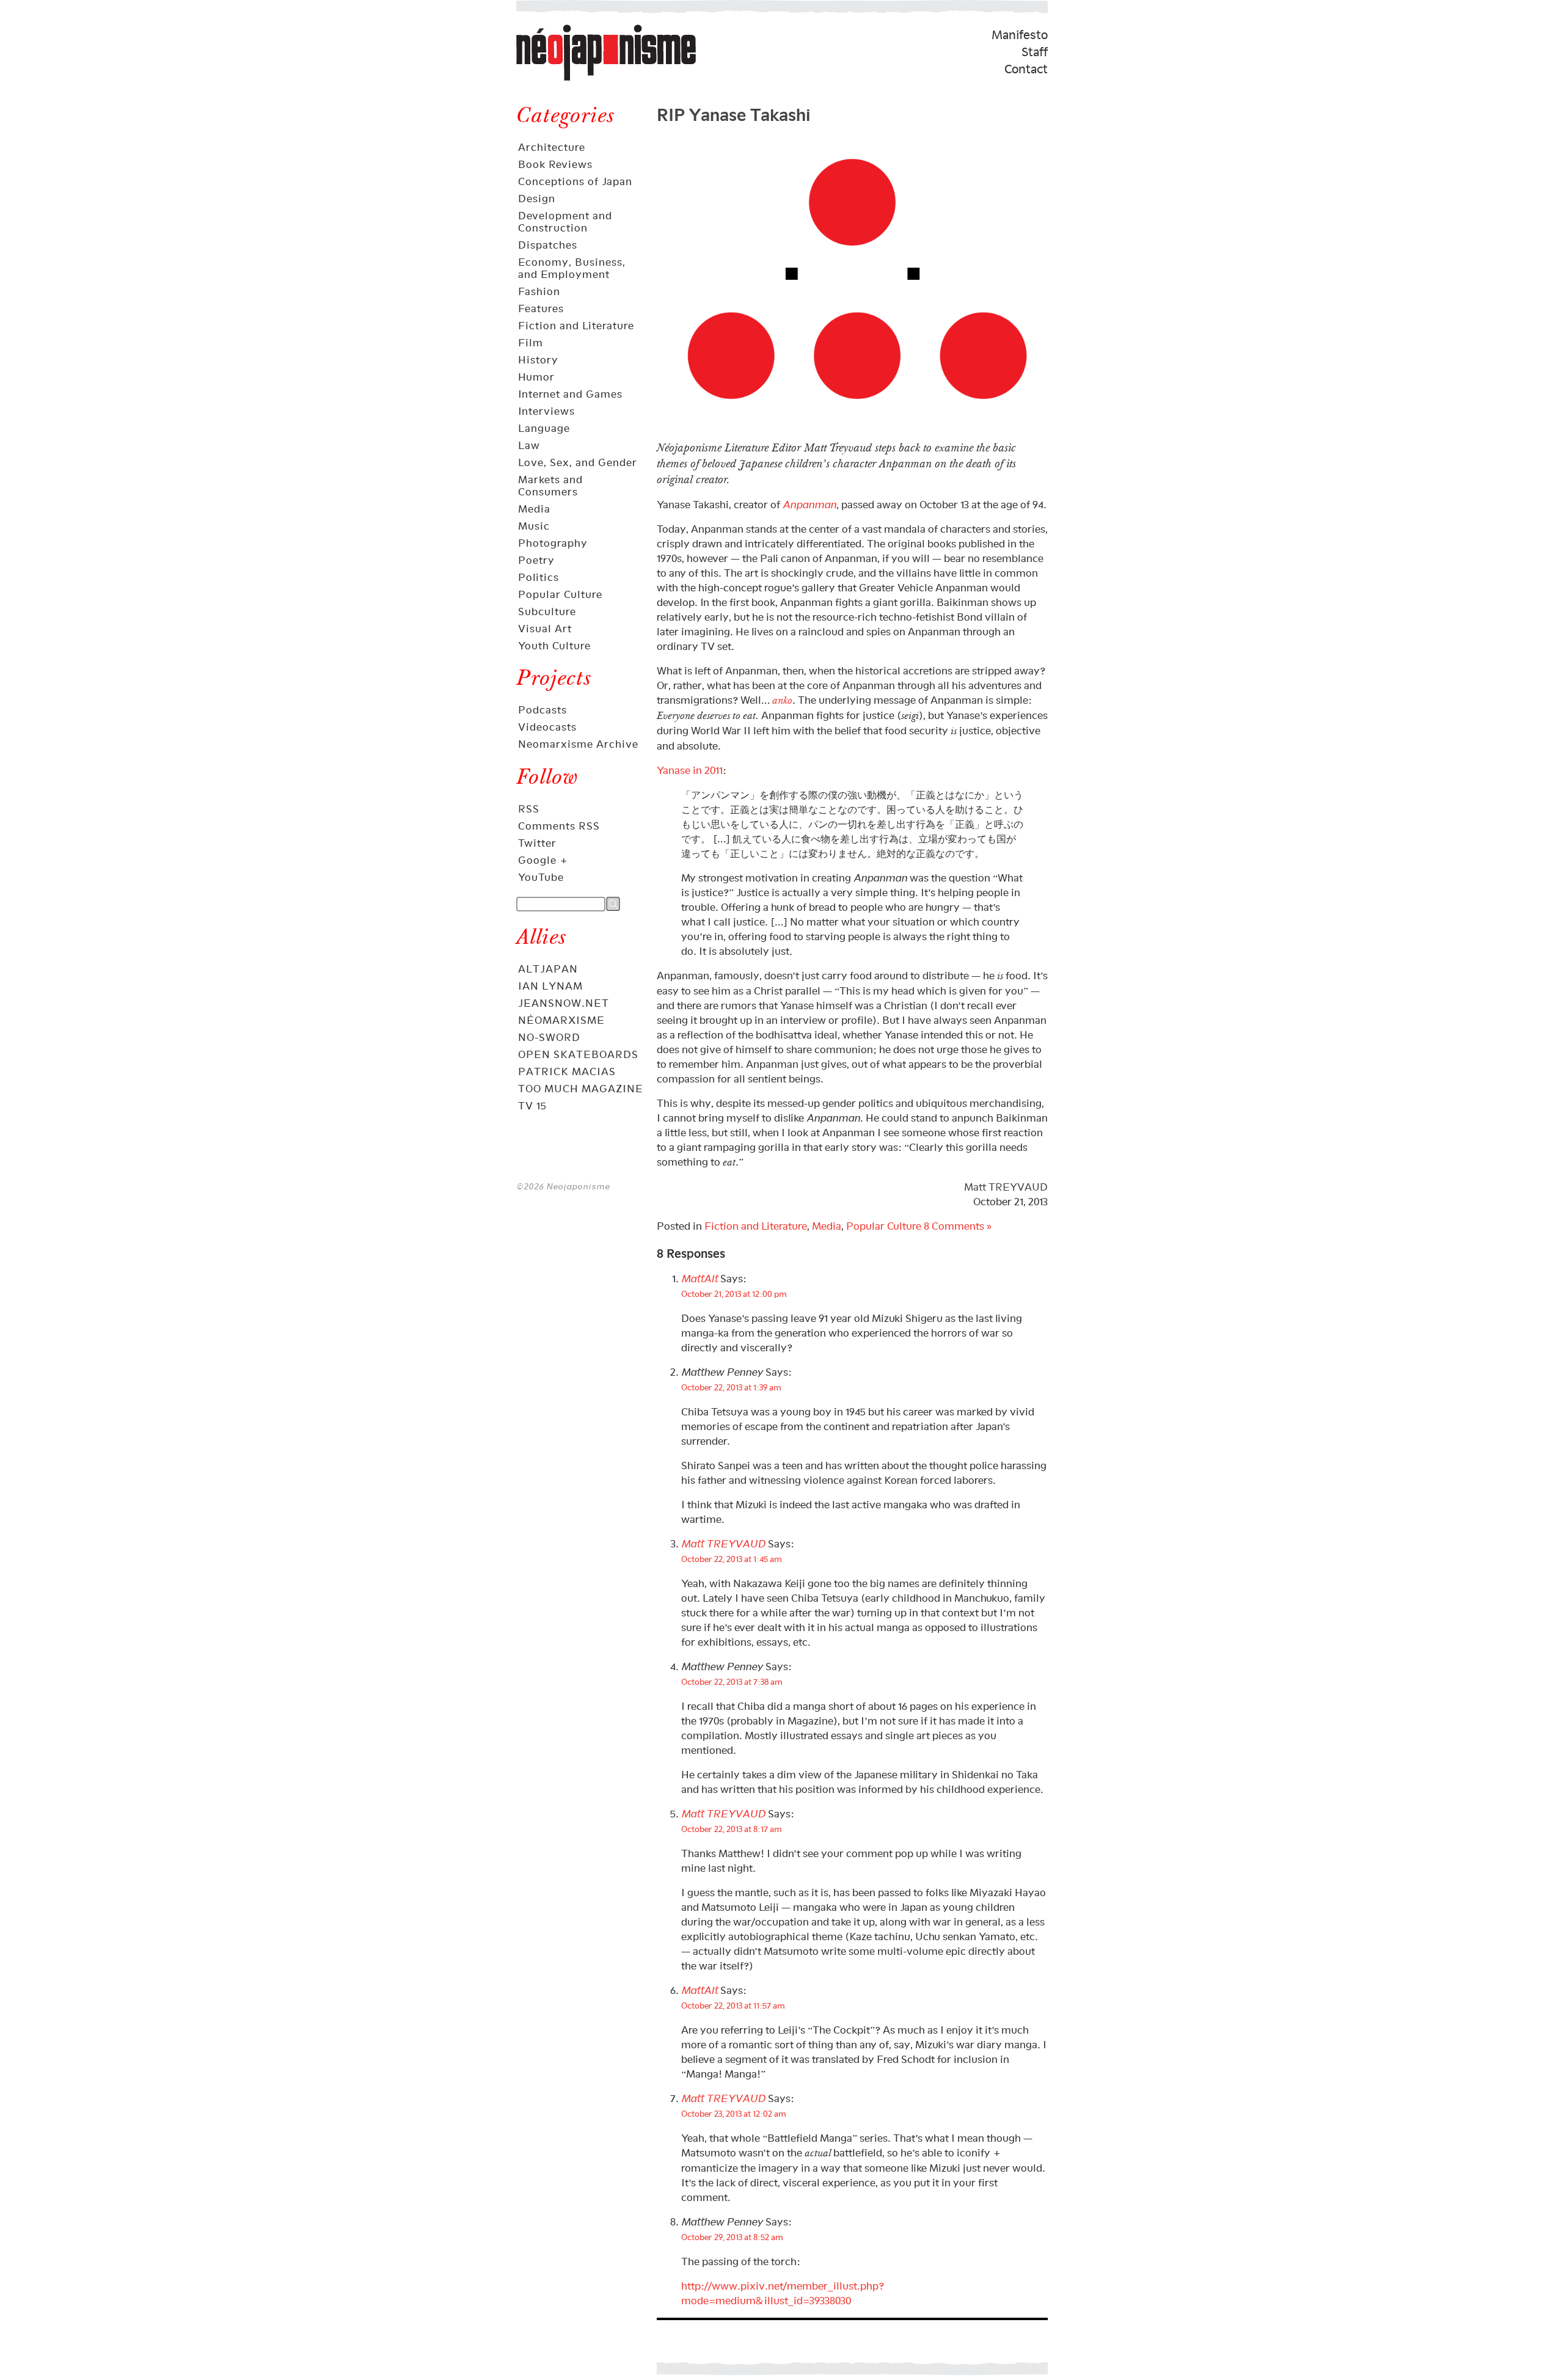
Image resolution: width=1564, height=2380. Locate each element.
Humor (536, 377)
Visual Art (545, 629)
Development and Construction (565, 222)
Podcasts (543, 710)
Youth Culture (554, 646)
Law (529, 445)
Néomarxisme (561, 1020)
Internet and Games (570, 394)
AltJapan (548, 969)
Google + (543, 860)
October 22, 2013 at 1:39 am (731, 1387)
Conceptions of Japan (575, 181)
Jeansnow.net (564, 1003)
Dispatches (548, 245)
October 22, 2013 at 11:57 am (733, 2005)
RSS (529, 809)
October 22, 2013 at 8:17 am (732, 1829)
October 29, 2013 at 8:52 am (732, 2237)
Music (534, 526)
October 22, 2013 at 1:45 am (732, 1559)
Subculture (547, 611)
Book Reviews (555, 164)
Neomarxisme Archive (578, 744)
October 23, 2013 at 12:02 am (734, 2113)
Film (531, 343)
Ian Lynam (550, 986)
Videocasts (547, 727)
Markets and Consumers (550, 486)
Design (537, 199)
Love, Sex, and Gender (578, 462)
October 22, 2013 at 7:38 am (732, 1681)
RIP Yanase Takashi (733, 112)
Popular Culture (560, 594)
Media (534, 509)
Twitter (537, 843)
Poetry (536, 560)
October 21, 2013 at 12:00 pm (734, 1294)
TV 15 (532, 1106)
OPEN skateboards (578, 1054)
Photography (553, 543)
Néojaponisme (557, 80)
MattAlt (700, 1279)
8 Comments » (958, 1226)
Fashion (539, 291)
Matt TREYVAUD (1006, 1187)
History (538, 360)
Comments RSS (559, 826)
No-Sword (549, 1037)
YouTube (541, 877)
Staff (1035, 52)
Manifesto (1020, 35)
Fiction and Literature (576, 326)
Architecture (552, 147)
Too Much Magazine (581, 1089)
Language (544, 428)
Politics (539, 577)
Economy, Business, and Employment (572, 268)
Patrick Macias (567, 1071)
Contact (1026, 69)
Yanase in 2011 (690, 770)
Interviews (546, 411)
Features (541, 308)
